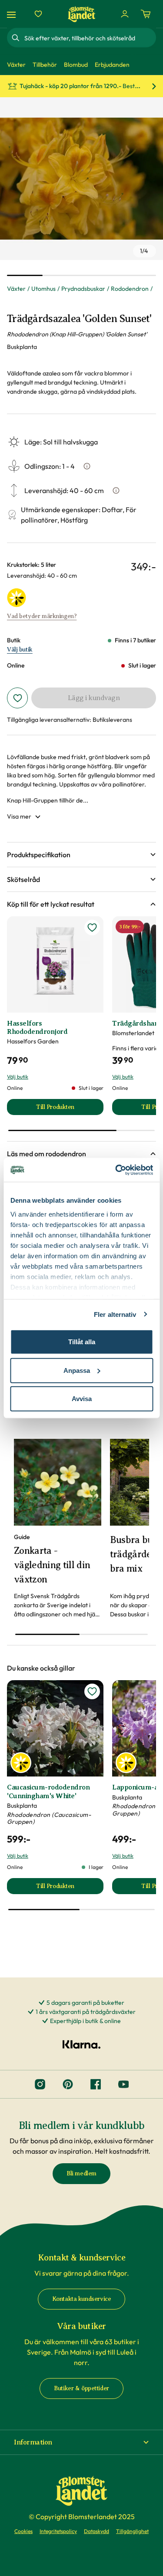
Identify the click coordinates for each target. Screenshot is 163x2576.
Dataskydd (96, 2531)
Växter (16, 289)
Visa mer (19, 816)
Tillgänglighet (132, 2531)
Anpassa (77, 1370)
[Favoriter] (38, 14)
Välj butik (20, 650)
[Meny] (13, 14)
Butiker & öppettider (81, 2388)
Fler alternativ (115, 1314)
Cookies (23, 2531)
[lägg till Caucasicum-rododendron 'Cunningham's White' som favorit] (92, 1691)
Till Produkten (70, 1109)
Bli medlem (81, 2173)
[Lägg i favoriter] (17, 698)
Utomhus (43, 289)
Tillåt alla (82, 1342)
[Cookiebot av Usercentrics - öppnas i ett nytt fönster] (116, 1170)
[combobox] (89, 38)
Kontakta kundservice (82, 2299)
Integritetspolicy (58, 2531)
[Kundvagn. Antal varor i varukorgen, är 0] (146, 14)
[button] (81, 855)
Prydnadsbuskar (83, 289)
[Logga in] (125, 14)
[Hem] (82, 14)
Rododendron (130, 289)
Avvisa (82, 1399)
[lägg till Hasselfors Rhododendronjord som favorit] (92, 928)
